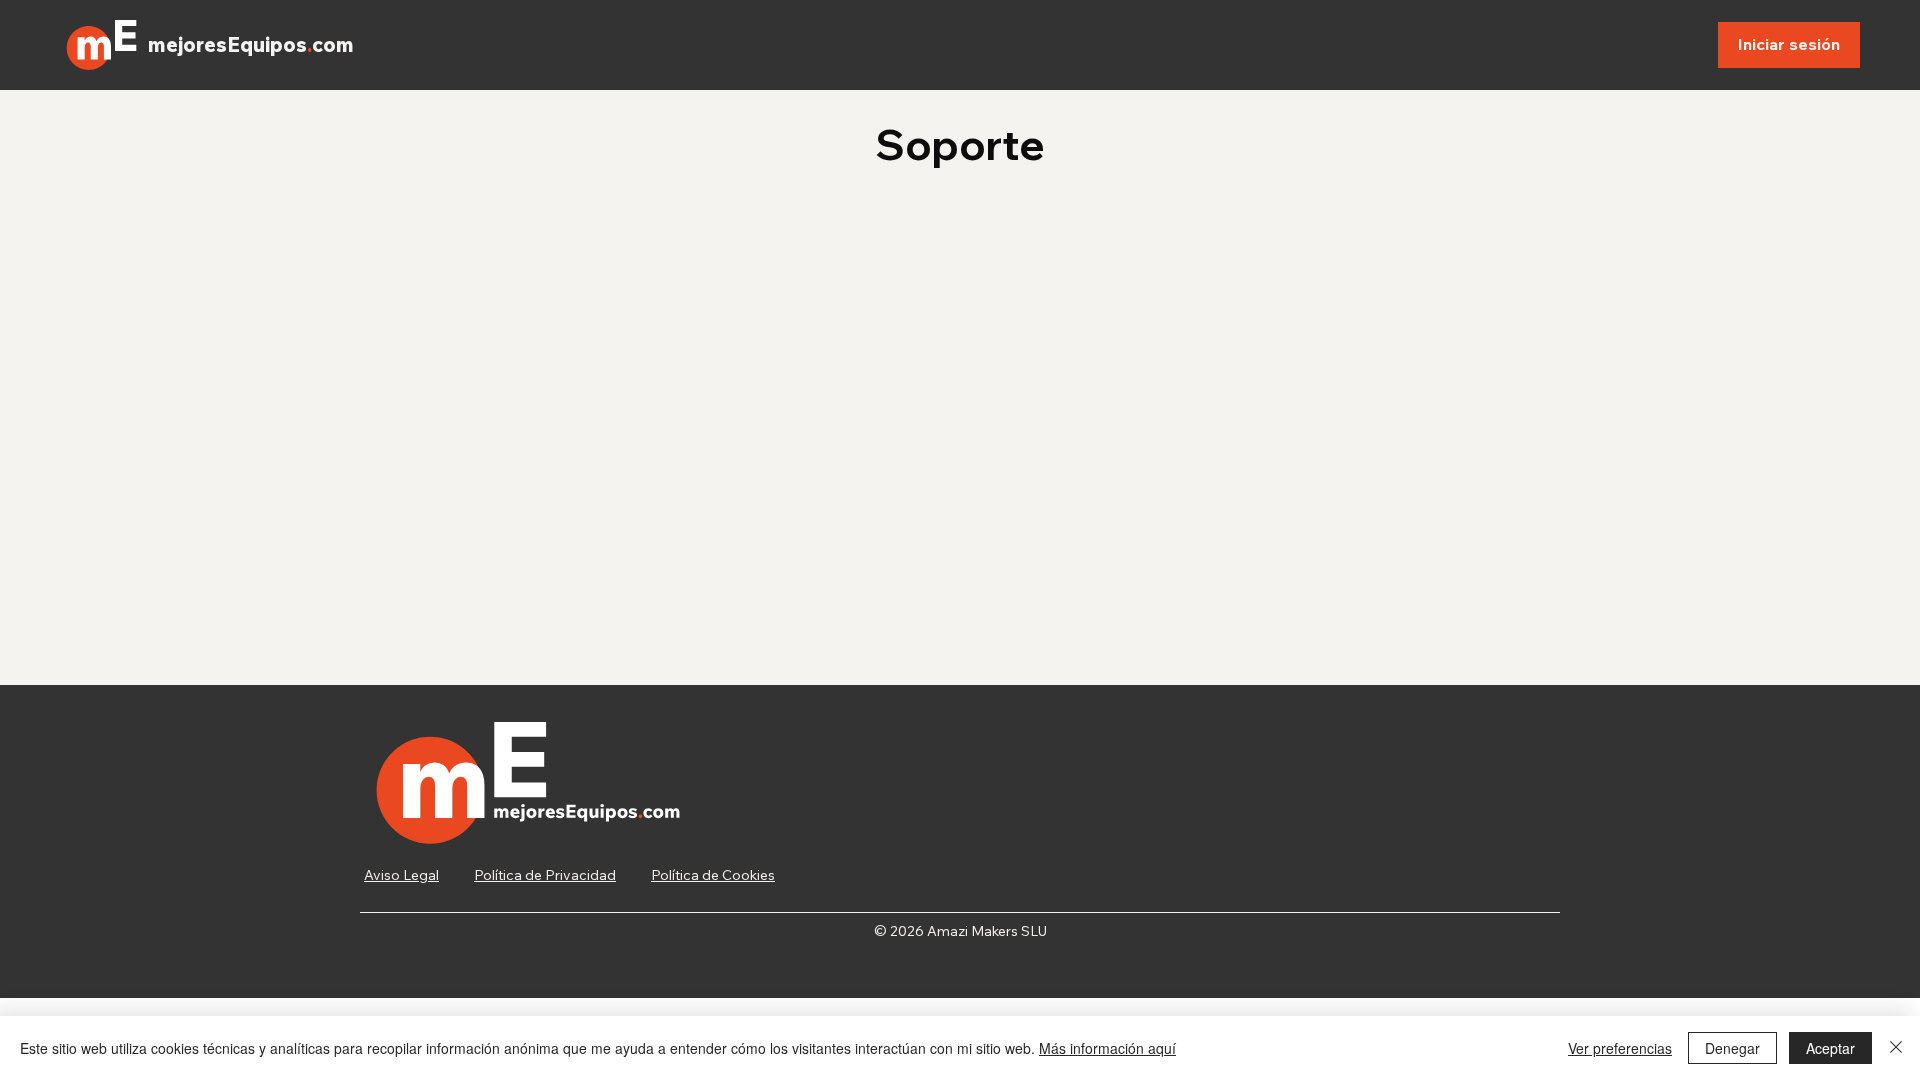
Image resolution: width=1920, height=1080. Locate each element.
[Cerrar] (1896, 1048)
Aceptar (1830, 1048)
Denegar (1732, 1048)
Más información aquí (1107, 1048)
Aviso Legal (401, 875)
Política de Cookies (713, 875)
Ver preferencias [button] (1620, 1048)
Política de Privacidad (545, 875)
